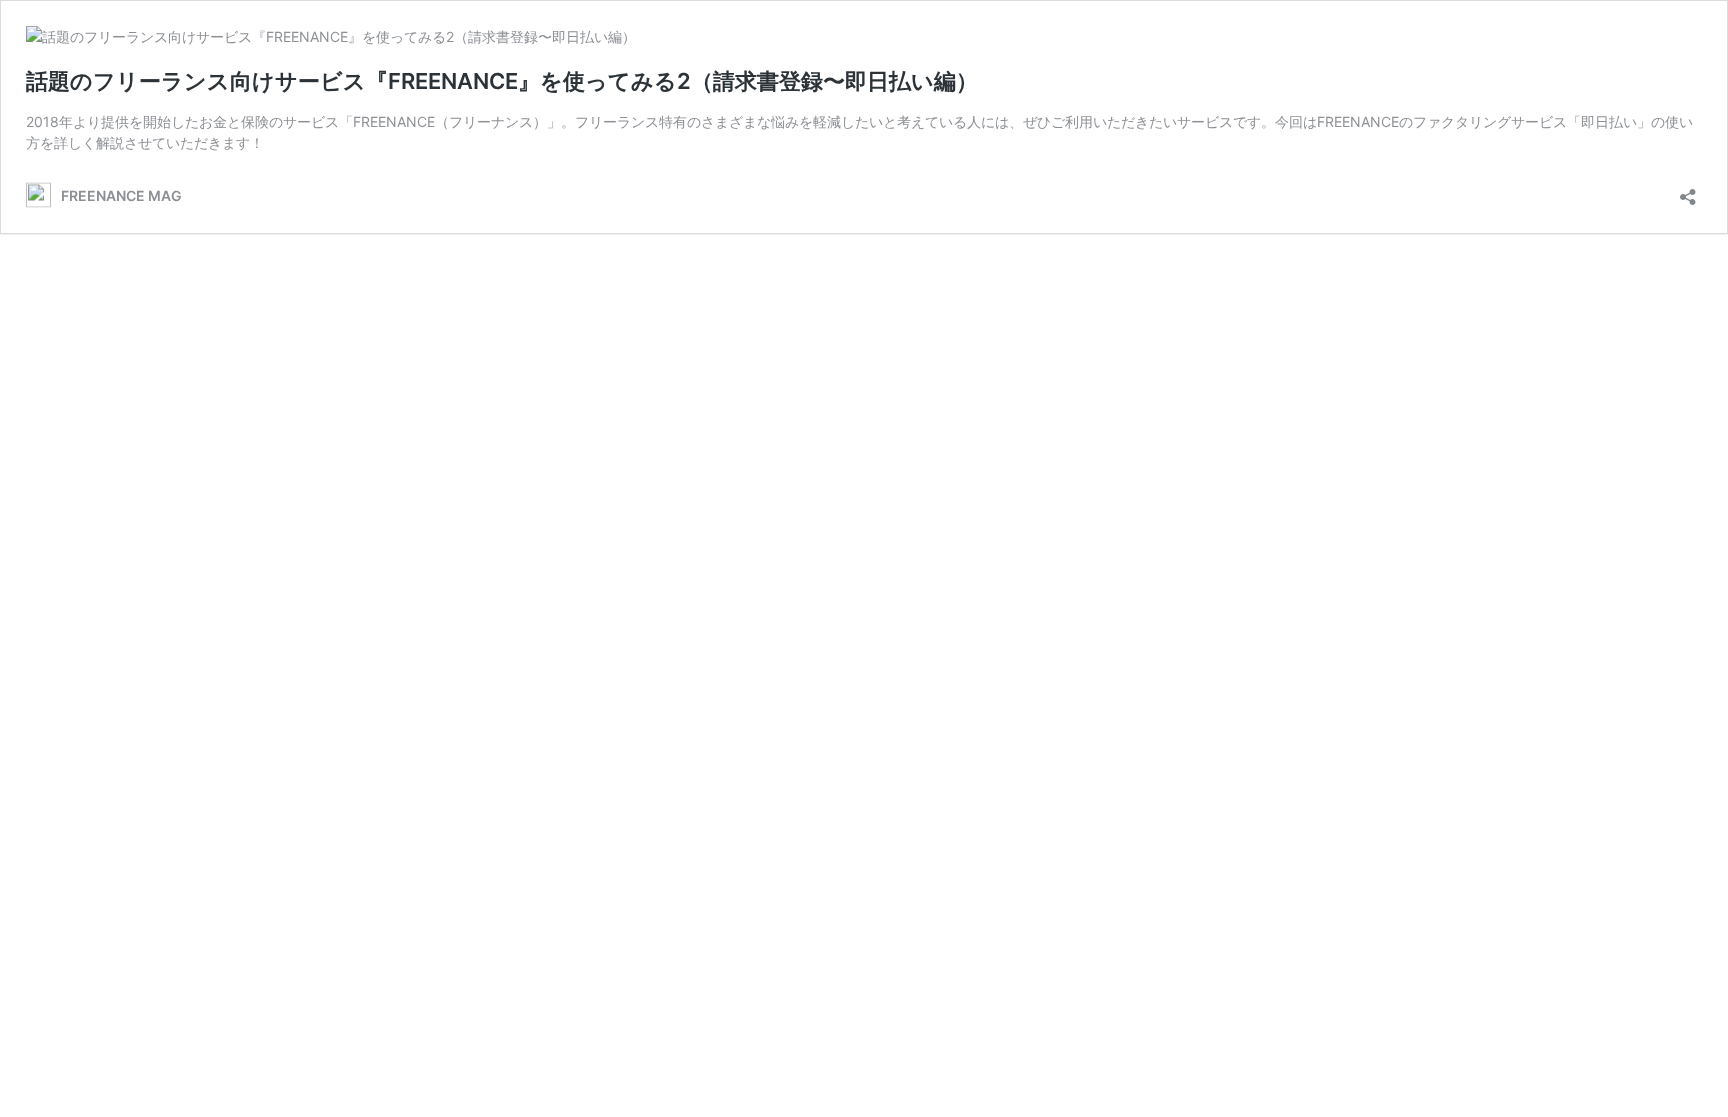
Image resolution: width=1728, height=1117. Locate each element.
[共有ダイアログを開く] (1688, 190)
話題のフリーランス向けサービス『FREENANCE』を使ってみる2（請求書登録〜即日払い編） (502, 81)
